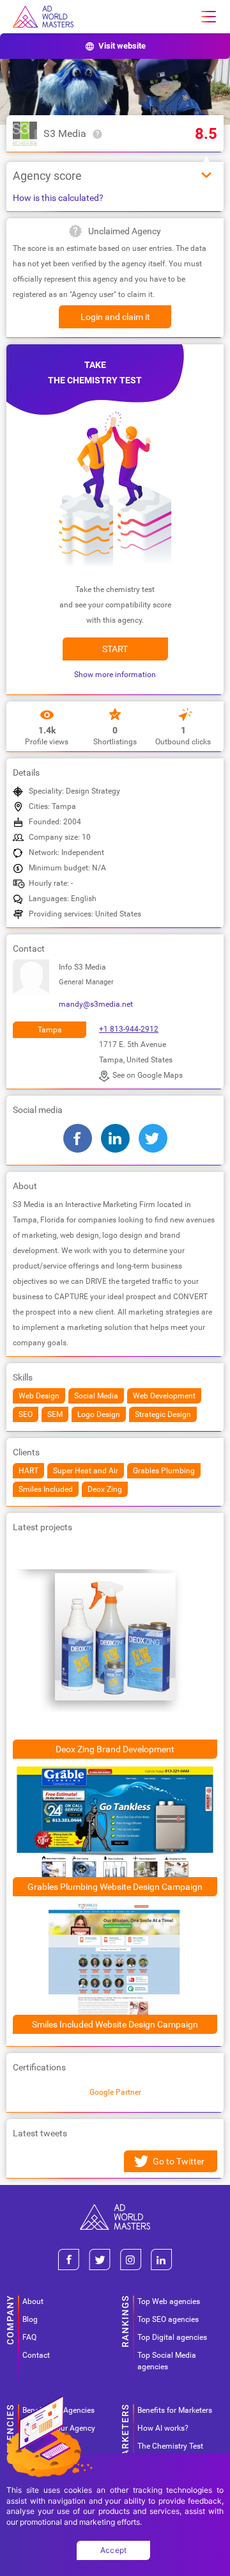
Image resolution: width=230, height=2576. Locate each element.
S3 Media (65, 133)
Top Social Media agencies (167, 2361)
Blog (30, 2319)
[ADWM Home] (115, 2209)
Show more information (115, 675)
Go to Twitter (179, 2161)
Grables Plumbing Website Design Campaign (115, 1887)
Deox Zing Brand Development (115, 1749)
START (115, 649)
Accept (114, 2550)
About (33, 2301)
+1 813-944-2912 (129, 1029)
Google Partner (115, 2092)
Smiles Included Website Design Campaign (115, 2024)
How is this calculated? (58, 198)
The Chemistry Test (170, 2446)
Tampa (50, 1030)
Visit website (122, 46)
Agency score (47, 176)
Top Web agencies (169, 2301)
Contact (36, 2355)
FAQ (29, 2337)
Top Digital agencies (172, 2337)
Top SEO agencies (168, 2319)
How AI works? (163, 2428)
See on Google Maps (148, 1075)
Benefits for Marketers (175, 2410)
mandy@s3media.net (96, 1004)
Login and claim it (115, 317)
